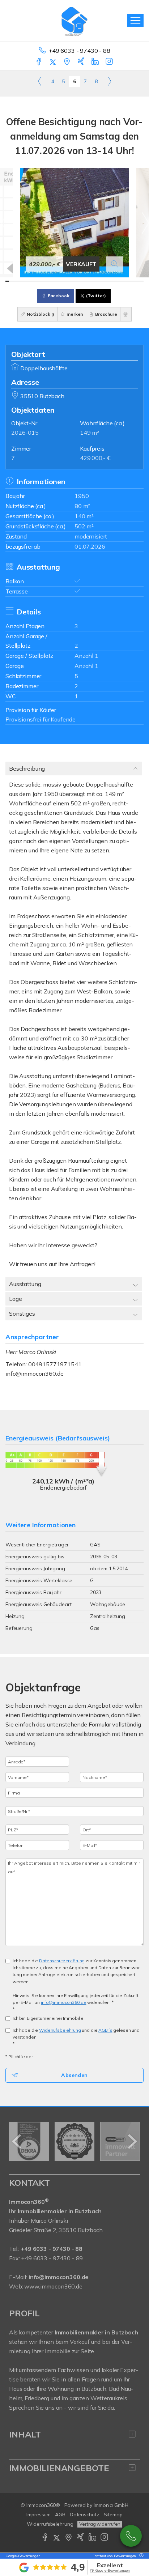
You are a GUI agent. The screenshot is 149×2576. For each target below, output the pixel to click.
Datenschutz (85, 2515)
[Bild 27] (104, 281)
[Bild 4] (18, 281)
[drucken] (126, 314)
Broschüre (106, 314)
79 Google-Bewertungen (110, 2570)
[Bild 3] (15, 281)
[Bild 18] (71, 281)
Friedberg (37, 2398)
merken (74, 314)
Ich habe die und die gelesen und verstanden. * (76, 2037)
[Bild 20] (78, 281)
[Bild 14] (56, 281)
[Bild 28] (108, 281)
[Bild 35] (134, 281)
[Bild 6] (26, 281)
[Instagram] (110, 62)
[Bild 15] (59, 281)
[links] (40, 81)
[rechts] (109, 81)
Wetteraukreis (109, 2398)
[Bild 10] (41, 281)
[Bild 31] (119, 281)
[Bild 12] (48, 281)
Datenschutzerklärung (62, 1961)
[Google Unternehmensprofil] (67, 62)
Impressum (39, 2515)
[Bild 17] (67, 281)
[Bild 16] (63, 281)
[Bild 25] (97, 281)
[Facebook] (39, 62)
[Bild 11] (44, 281)
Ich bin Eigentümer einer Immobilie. (49, 2018)
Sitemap (113, 2515)
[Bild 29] (112, 281)
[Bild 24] (93, 281)
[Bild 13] (52, 281)
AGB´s (105, 2030)
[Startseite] (74, 21)
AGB (60, 2515)
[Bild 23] (89, 281)
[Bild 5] (22, 281)
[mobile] (135, 20)
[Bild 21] (82, 281)
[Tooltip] (140, 2556)
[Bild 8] (33, 281)
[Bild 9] (37, 281)
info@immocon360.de (34, 1374)
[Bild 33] (127, 281)
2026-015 (25, 433)
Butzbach (94, 2389)
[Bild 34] (130, 281)
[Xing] (82, 62)
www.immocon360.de (53, 2286)
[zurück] (17, 2141)
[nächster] (132, 2141)
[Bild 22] (86, 281)
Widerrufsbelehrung (60, 2030)
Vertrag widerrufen (100, 2524)
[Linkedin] (96, 62)
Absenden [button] (74, 2075)
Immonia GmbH (111, 2505)
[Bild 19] (74, 281)
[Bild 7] (30, 281)
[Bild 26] (101, 281)
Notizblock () (40, 314)
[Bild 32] (123, 281)
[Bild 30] (115, 281)
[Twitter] (53, 62)
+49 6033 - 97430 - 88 (79, 51)
